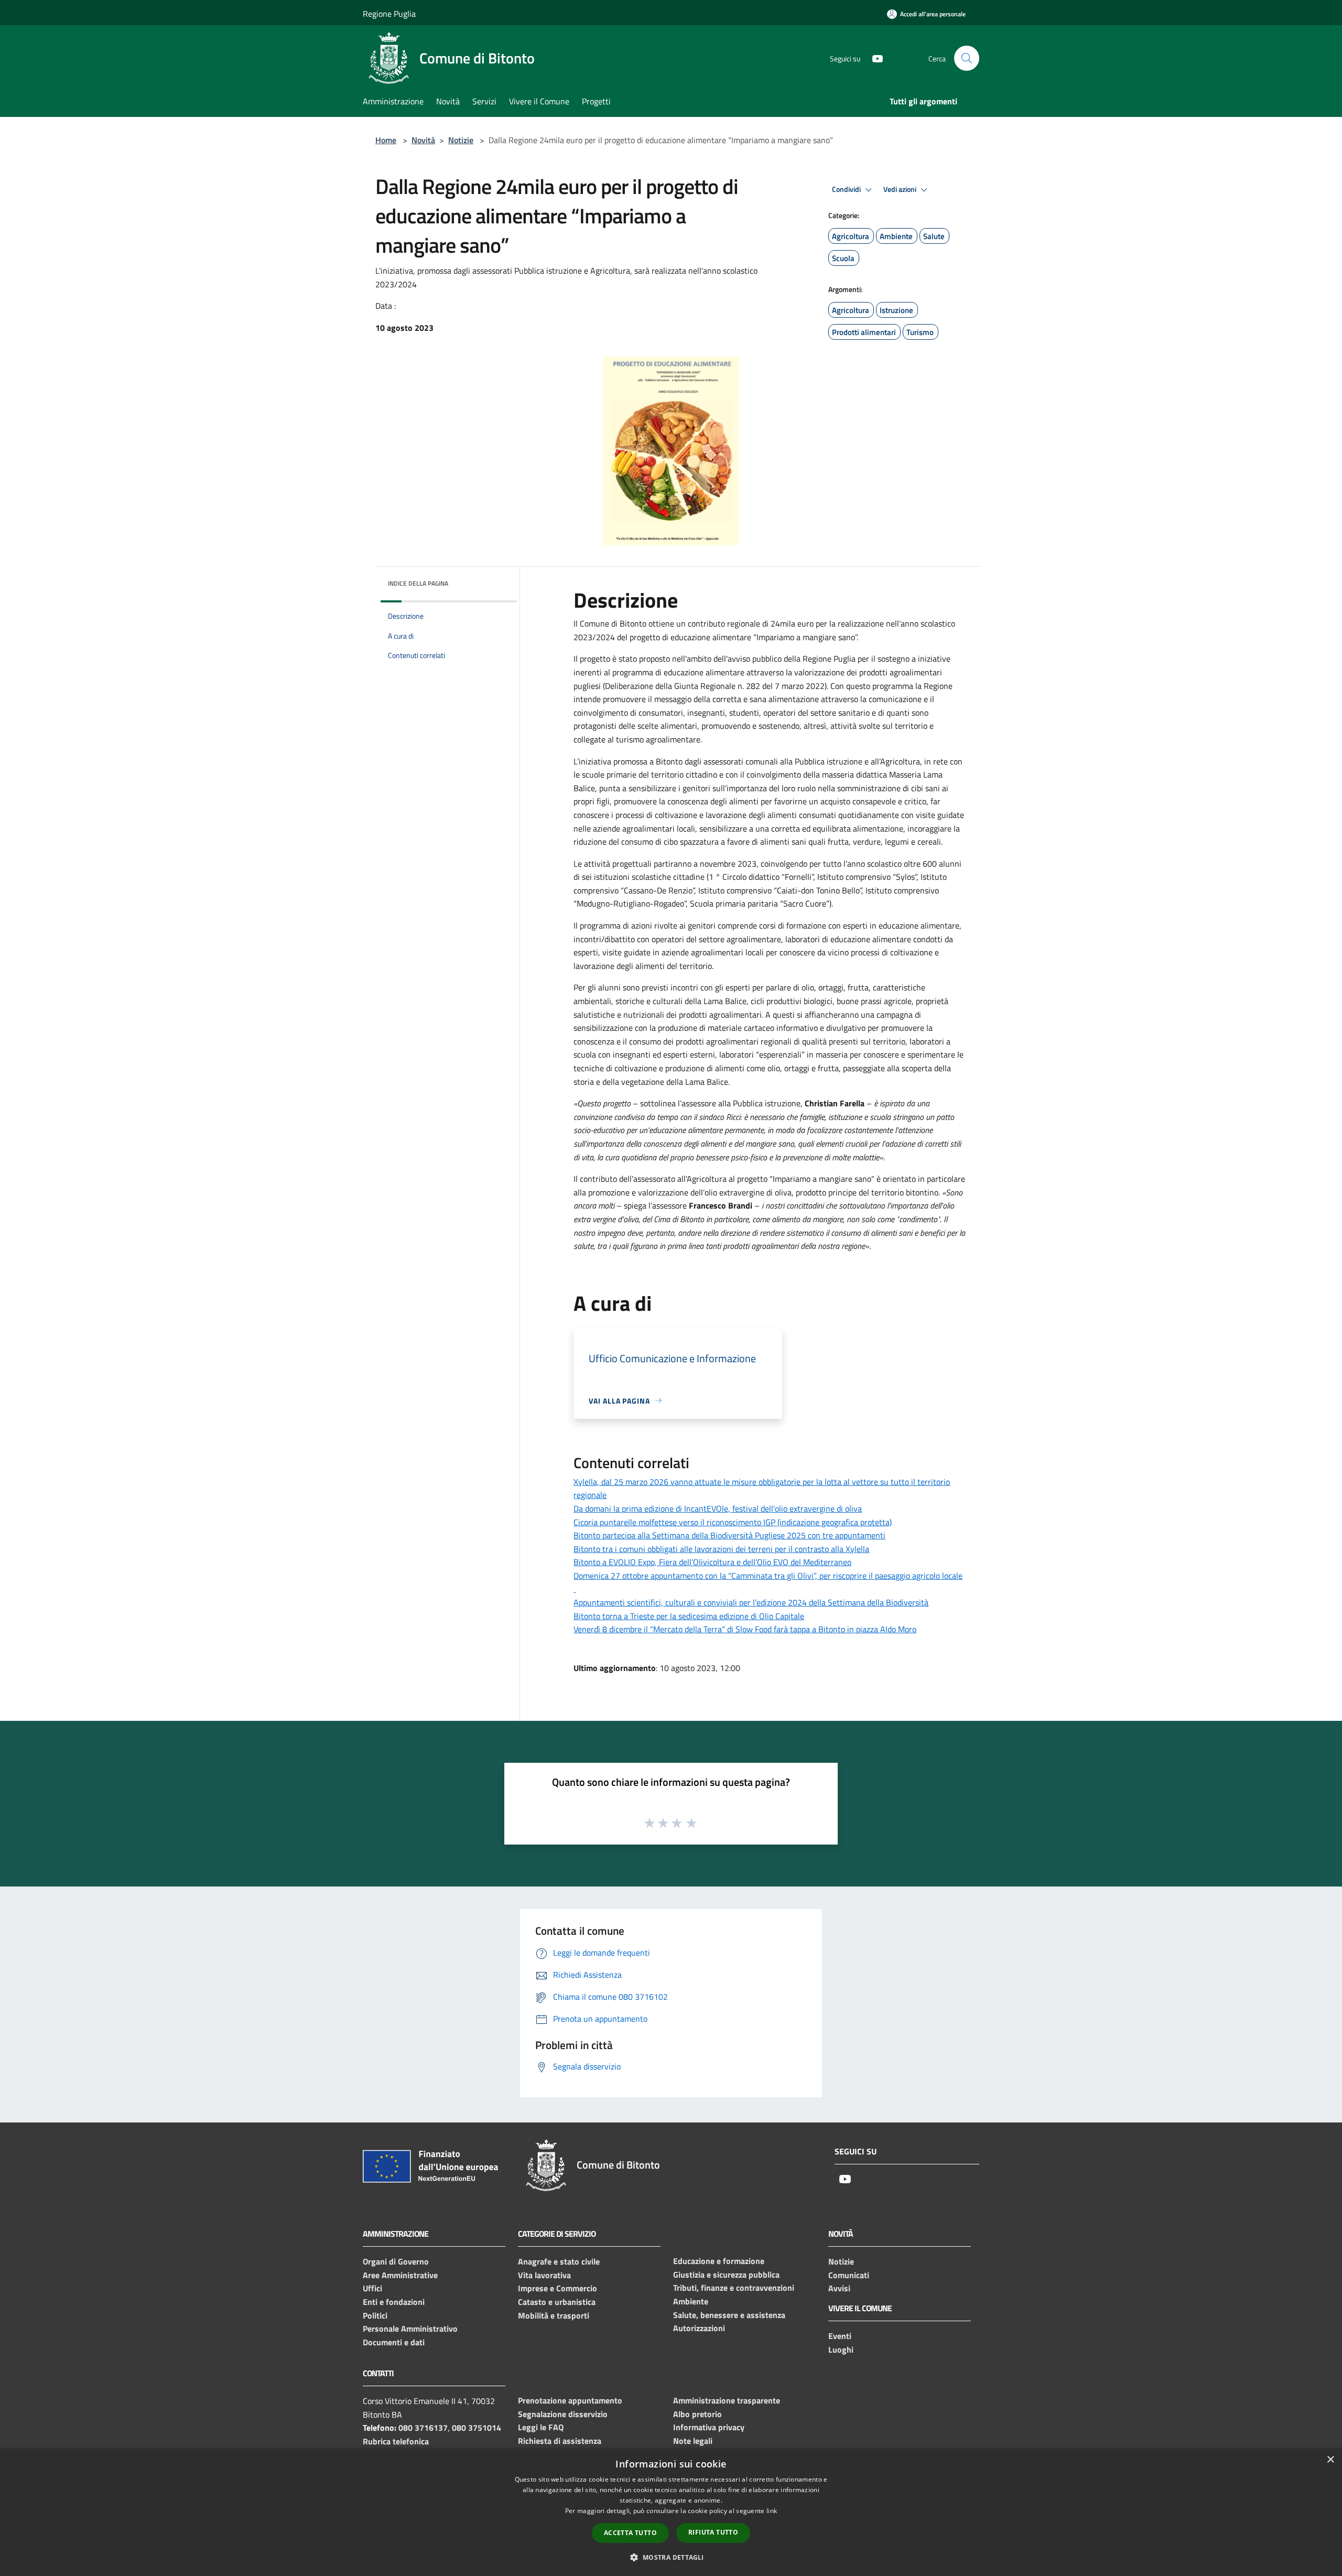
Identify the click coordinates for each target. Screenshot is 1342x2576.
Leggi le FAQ (541, 2427)
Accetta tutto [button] (630, 2533)
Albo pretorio (697, 2414)
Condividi (847, 189)
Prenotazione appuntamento (570, 2400)
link (772, 2511)
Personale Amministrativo (410, 2329)
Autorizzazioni (699, 2328)
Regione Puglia (389, 14)
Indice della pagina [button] (418, 583)
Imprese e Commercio (558, 2288)
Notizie (461, 140)
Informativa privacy (709, 2427)
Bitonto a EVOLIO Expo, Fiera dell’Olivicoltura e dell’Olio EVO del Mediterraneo (712, 1562)
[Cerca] (967, 58)
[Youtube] (873, 58)
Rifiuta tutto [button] (713, 2532)
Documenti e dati (394, 2342)
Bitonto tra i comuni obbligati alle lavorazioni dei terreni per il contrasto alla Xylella (721, 1549)
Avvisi (839, 2288)
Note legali (693, 2441)
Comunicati (849, 2275)
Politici (375, 2315)
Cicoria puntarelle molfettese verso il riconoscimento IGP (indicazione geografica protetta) (733, 1522)
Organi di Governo (396, 2261)
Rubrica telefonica (396, 2441)
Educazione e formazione (719, 2261)
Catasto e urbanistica (557, 2302)
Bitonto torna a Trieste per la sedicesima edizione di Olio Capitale (689, 1616)
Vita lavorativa (544, 2275)
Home (386, 140)
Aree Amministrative (400, 2275)
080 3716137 (423, 2428)
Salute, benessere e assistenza (729, 2315)
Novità (423, 140)
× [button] (1330, 2460)
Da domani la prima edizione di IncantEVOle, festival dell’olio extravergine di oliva (718, 1508)
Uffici (372, 2288)
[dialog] (671, 2512)
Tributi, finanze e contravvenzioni (734, 2288)
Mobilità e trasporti (554, 2315)
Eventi (840, 2336)
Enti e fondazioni (394, 2302)
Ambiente (691, 2301)
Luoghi (841, 2349)
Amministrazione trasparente (727, 2400)
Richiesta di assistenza (560, 2441)
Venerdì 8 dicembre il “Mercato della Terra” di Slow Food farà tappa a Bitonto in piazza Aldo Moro (745, 1629)
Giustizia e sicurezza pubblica (726, 2275)
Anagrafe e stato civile (559, 2261)
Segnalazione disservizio (563, 2414)
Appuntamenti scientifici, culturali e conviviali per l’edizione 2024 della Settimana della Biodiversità (751, 1602)
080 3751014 (477, 2428)
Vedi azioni (901, 189)
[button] (671, 2557)
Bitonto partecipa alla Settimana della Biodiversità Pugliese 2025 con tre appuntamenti (729, 1535)
